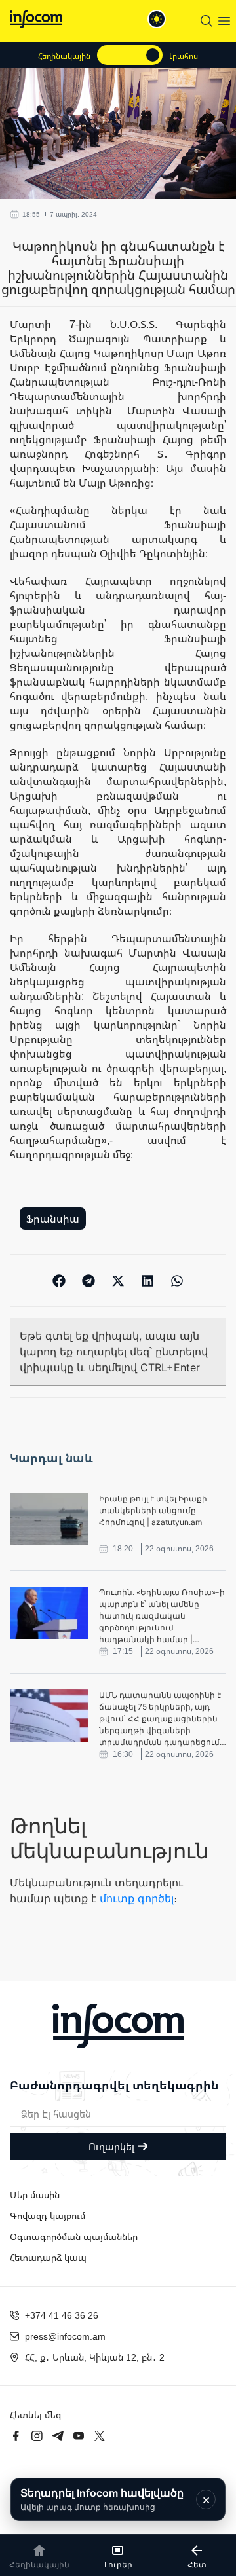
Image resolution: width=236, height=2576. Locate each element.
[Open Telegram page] (58, 2436)
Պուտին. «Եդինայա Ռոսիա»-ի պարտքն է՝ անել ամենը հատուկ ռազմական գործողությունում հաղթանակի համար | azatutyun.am (162, 1616)
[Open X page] (100, 2436)
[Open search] (206, 21)
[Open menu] (224, 21)
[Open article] (49, 1519)
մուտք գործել (137, 1898)
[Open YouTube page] (79, 2436)
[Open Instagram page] (37, 2436)
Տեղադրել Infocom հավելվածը (102, 2499)
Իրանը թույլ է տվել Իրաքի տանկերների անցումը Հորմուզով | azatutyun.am (153, 1510)
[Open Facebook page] (16, 2436)
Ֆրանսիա (53, 1219)
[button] (59, 1280)
